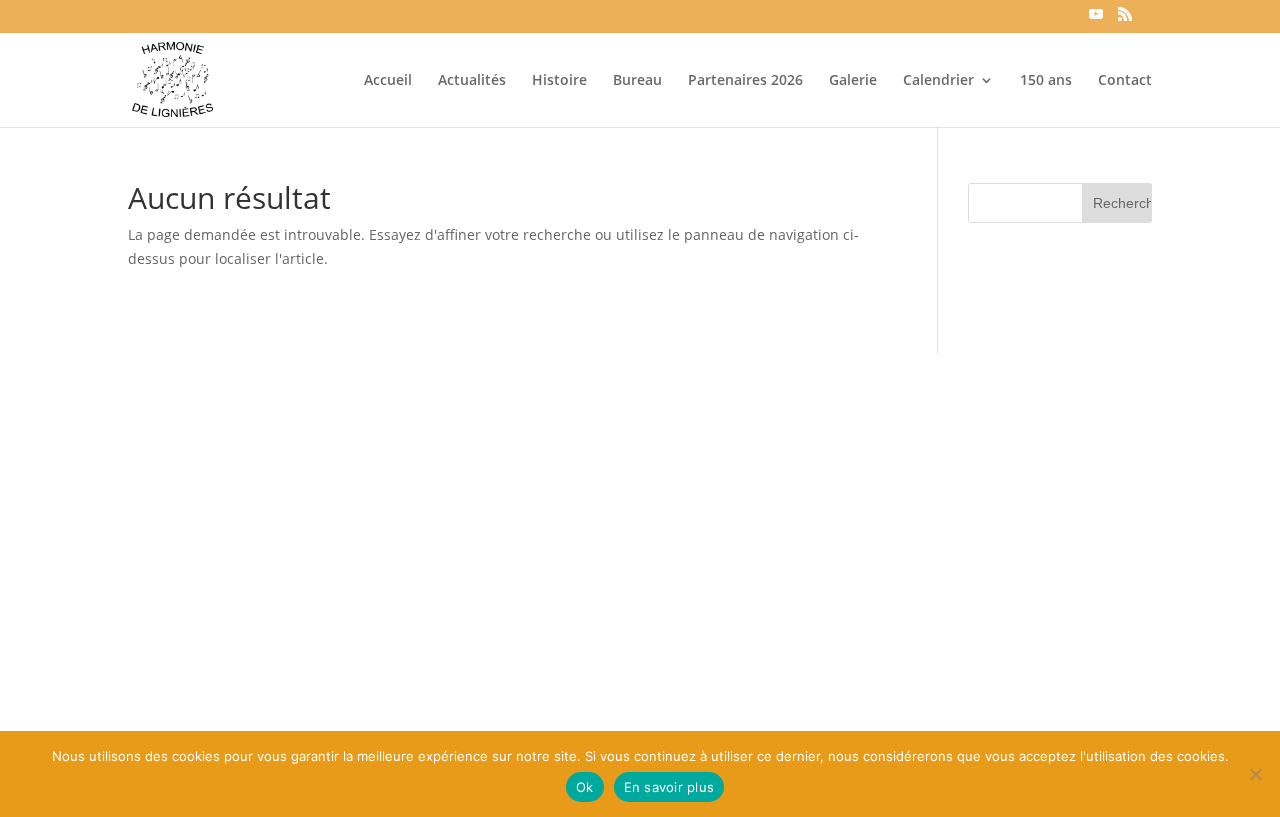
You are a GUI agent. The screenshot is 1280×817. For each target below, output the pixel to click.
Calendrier (938, 81)
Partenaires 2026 (745, 81)
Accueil (388, 81)
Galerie (853, 81)
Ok (585, 787)
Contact (1125, 81)
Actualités (472, 81)
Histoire (559, 81)
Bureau (637, 81)
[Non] (1255, 774)
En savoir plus (669, 787)
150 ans (1046, 81)
